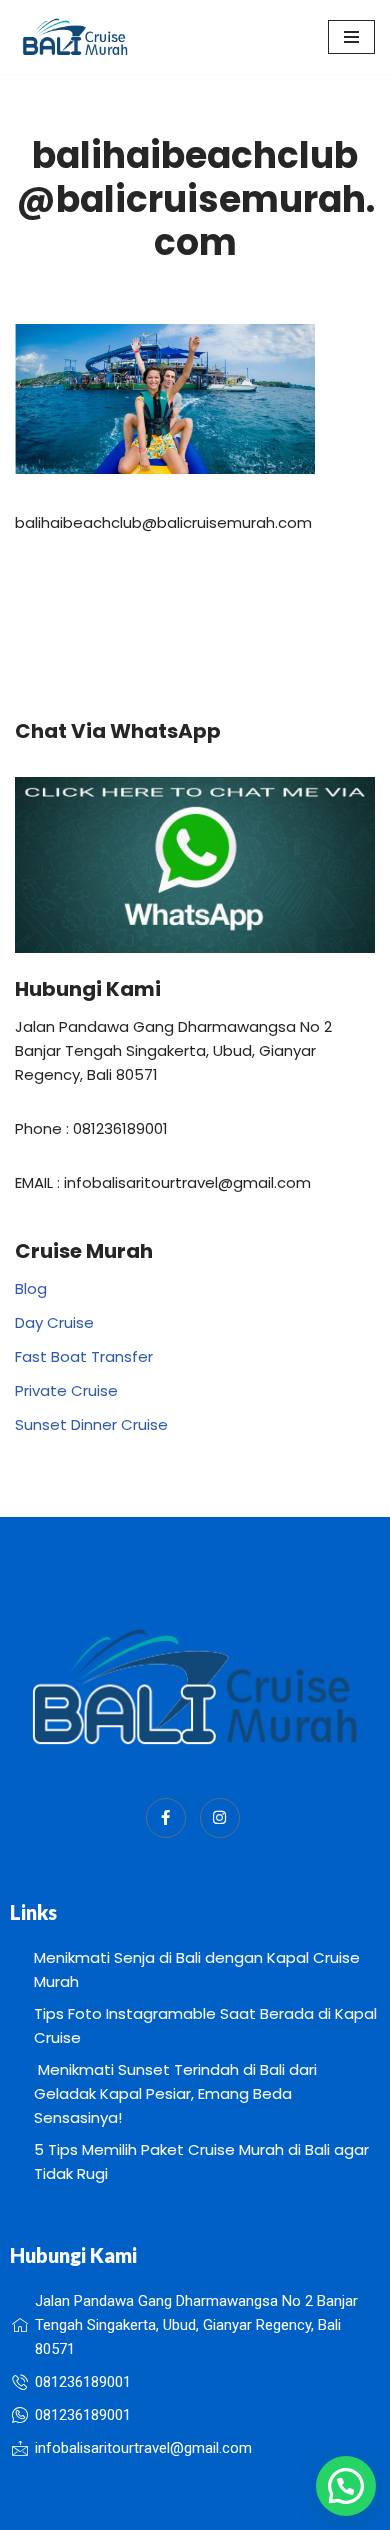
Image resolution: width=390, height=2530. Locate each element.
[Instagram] (220, 1818)
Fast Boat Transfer (84, 1356)
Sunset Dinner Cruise (91, 1424)
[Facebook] (166, 1818)
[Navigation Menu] (351, 37)
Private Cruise (66, 1390)
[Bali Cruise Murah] (75, 37)
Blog (31, 1288)
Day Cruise (54, 1322)
